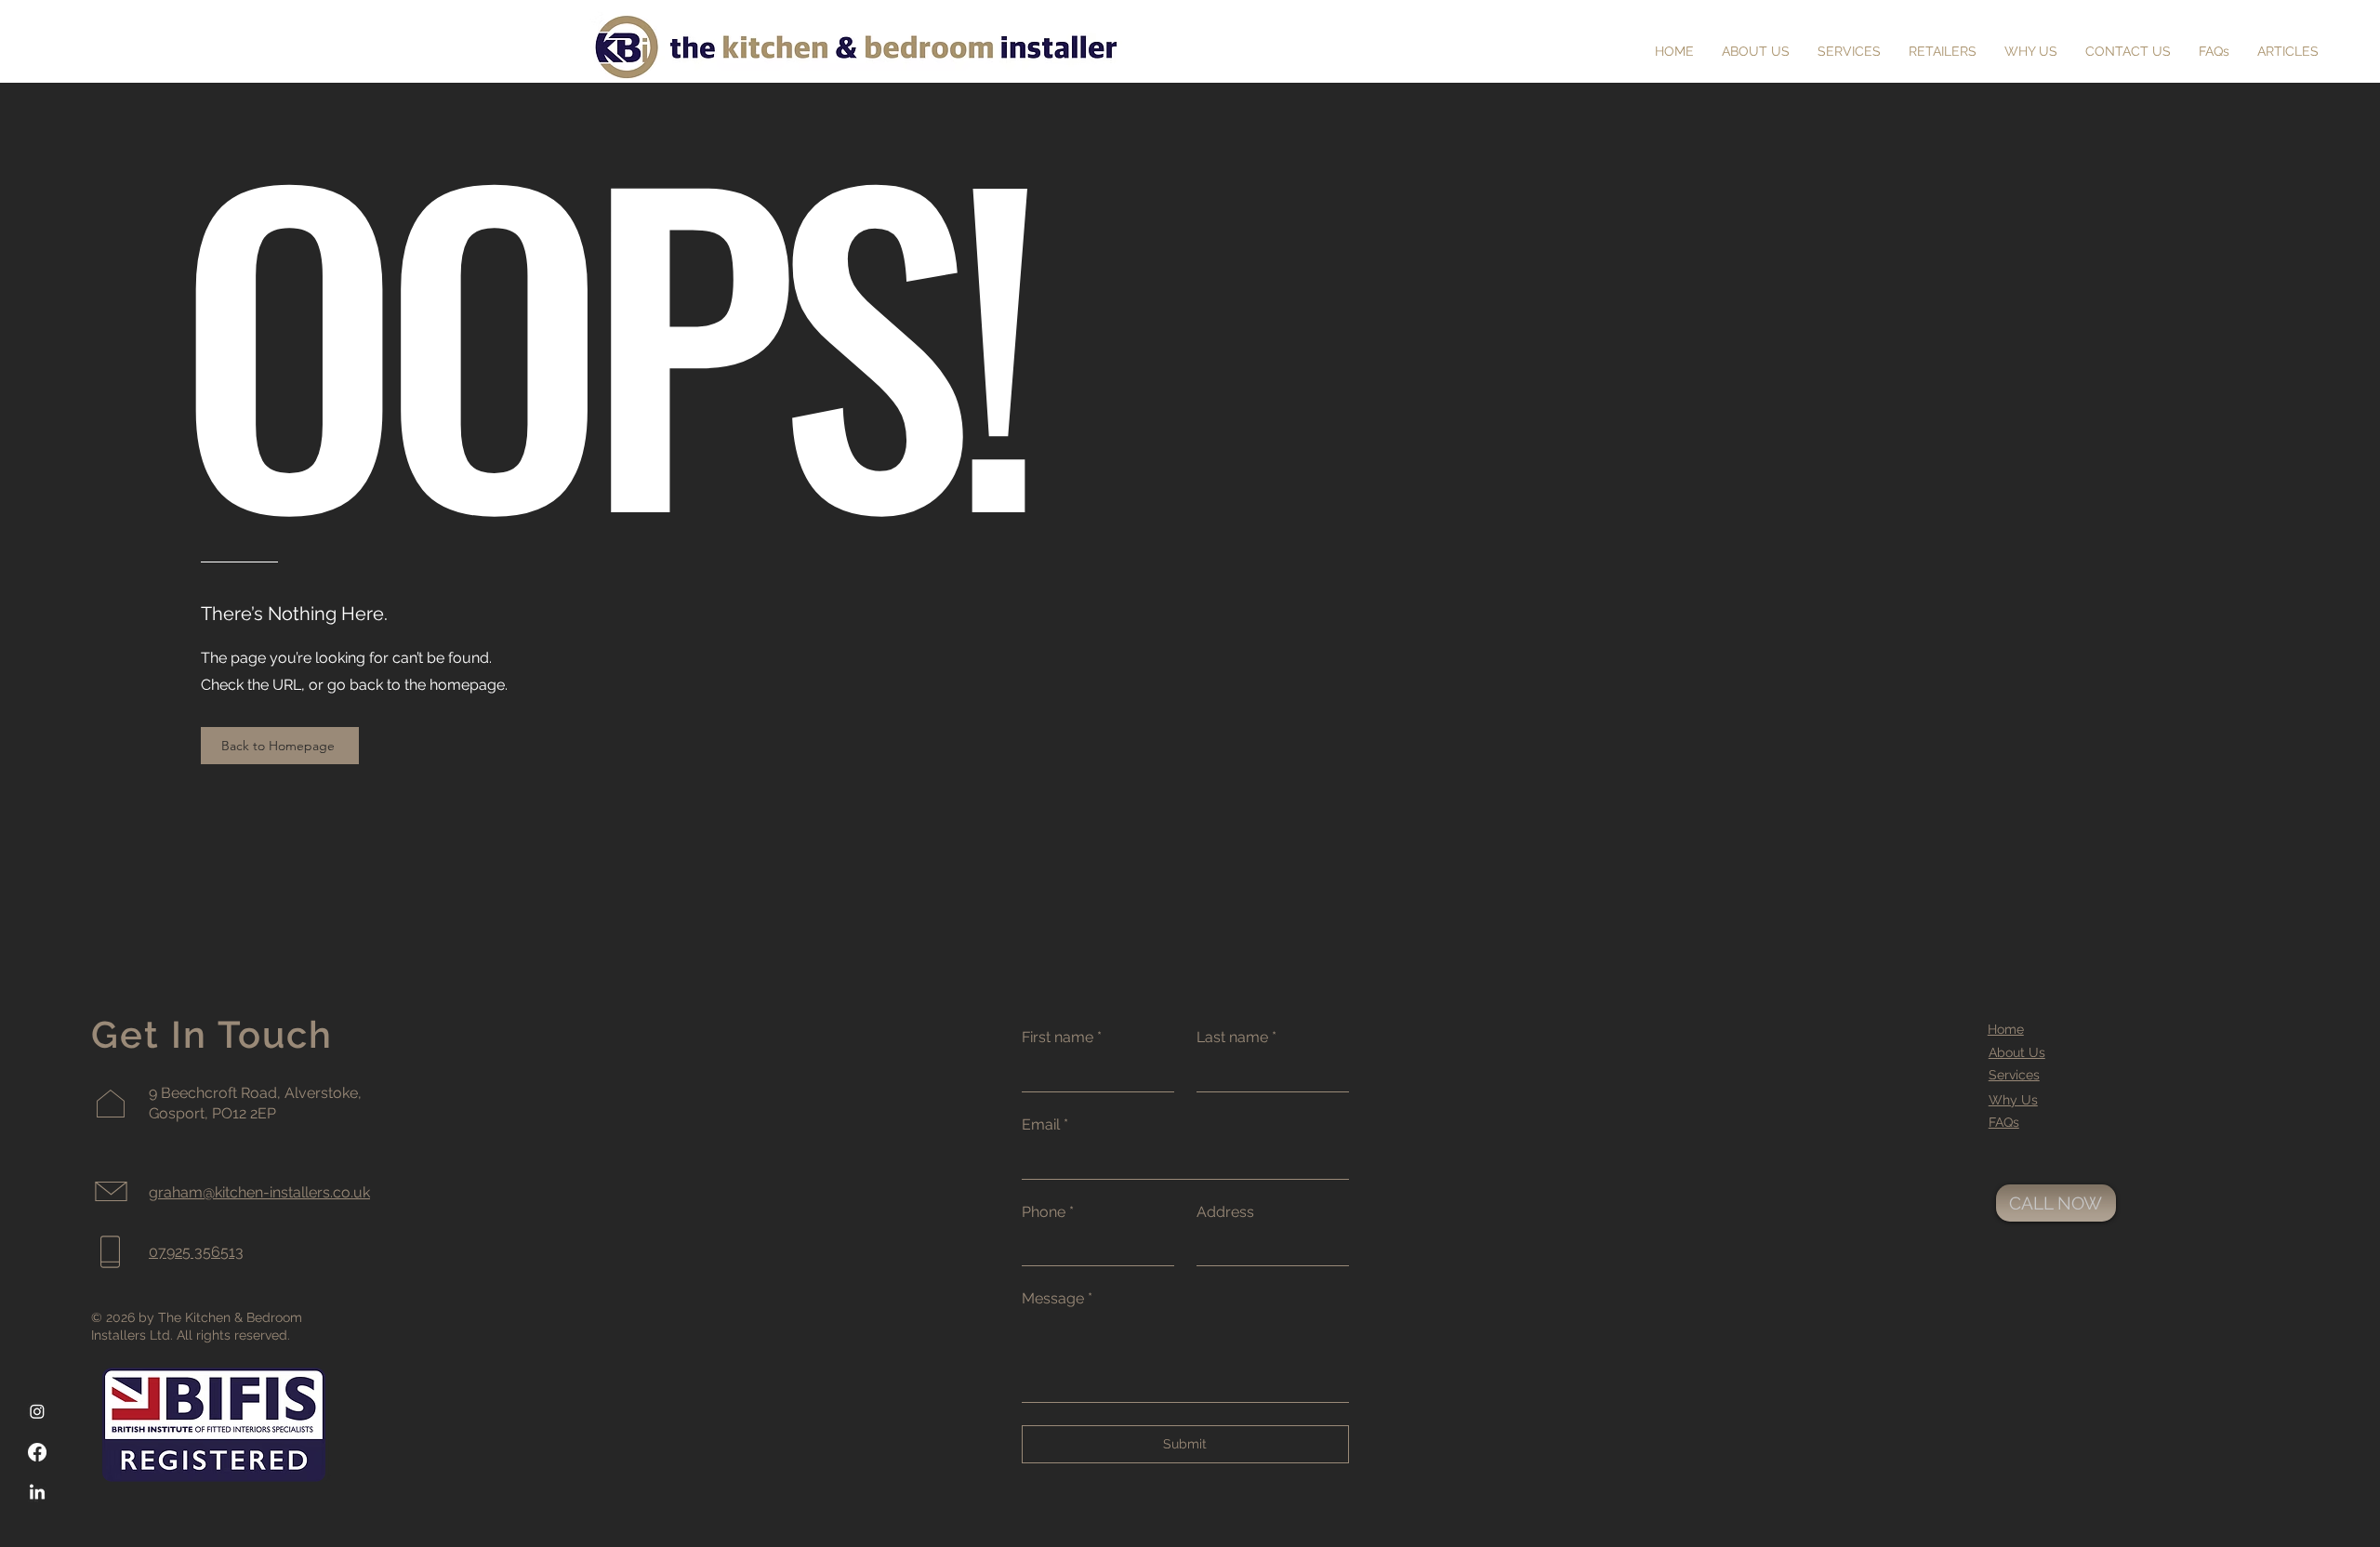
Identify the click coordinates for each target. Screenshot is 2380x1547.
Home (2006, 1029)
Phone (1048, 1212)
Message (1057, 1298)
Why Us (2013, 1100)
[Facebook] (37, 1452)
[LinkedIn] (37, 1493)
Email (1045, 1124)
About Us (2017, 1052)
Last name (1236, 1037)
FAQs (2004, 1122)
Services (2014, 1075)
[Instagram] (37, 1411)
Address (1225, 1212)
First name (1062, 1037)
